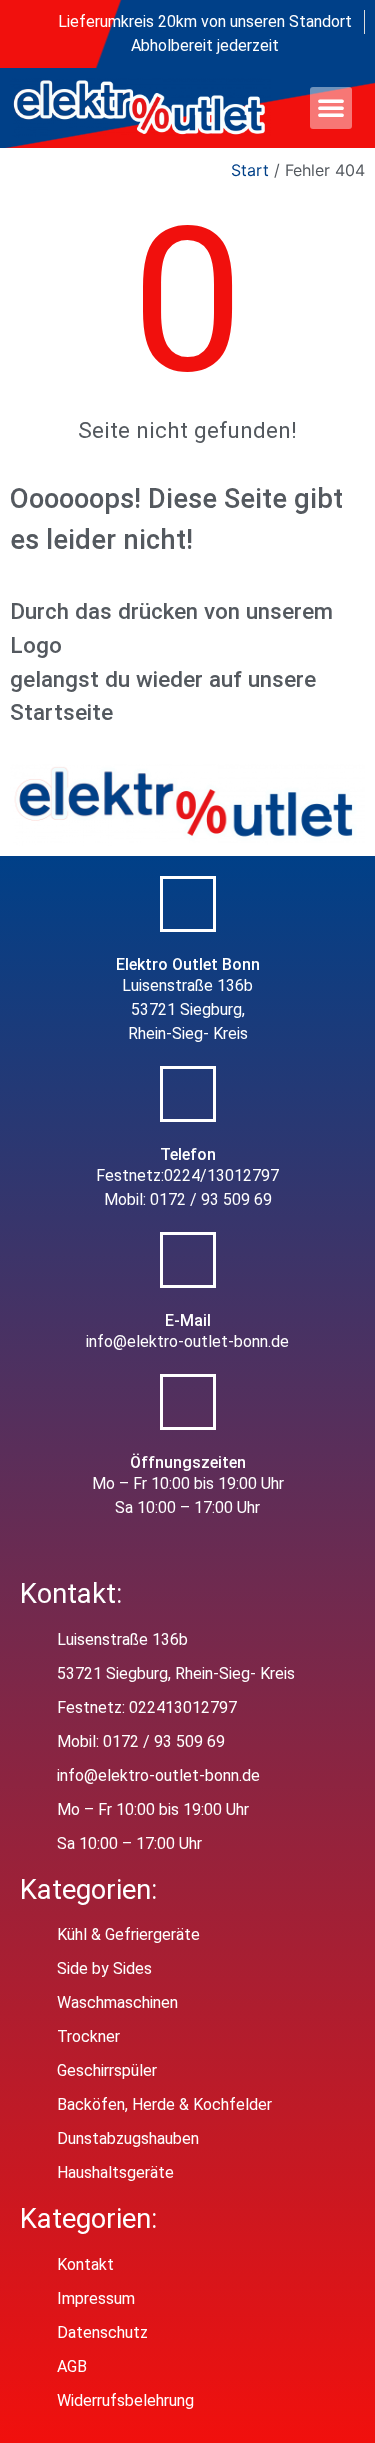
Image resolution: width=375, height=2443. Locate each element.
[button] (331, 107)
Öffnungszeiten (188, 1462)
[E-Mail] (188, 1260)
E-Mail (188, 1320)
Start (250, 170)
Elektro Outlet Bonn (188, 964)
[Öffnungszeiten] (188, 1402)
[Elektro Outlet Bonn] (188, 904)
